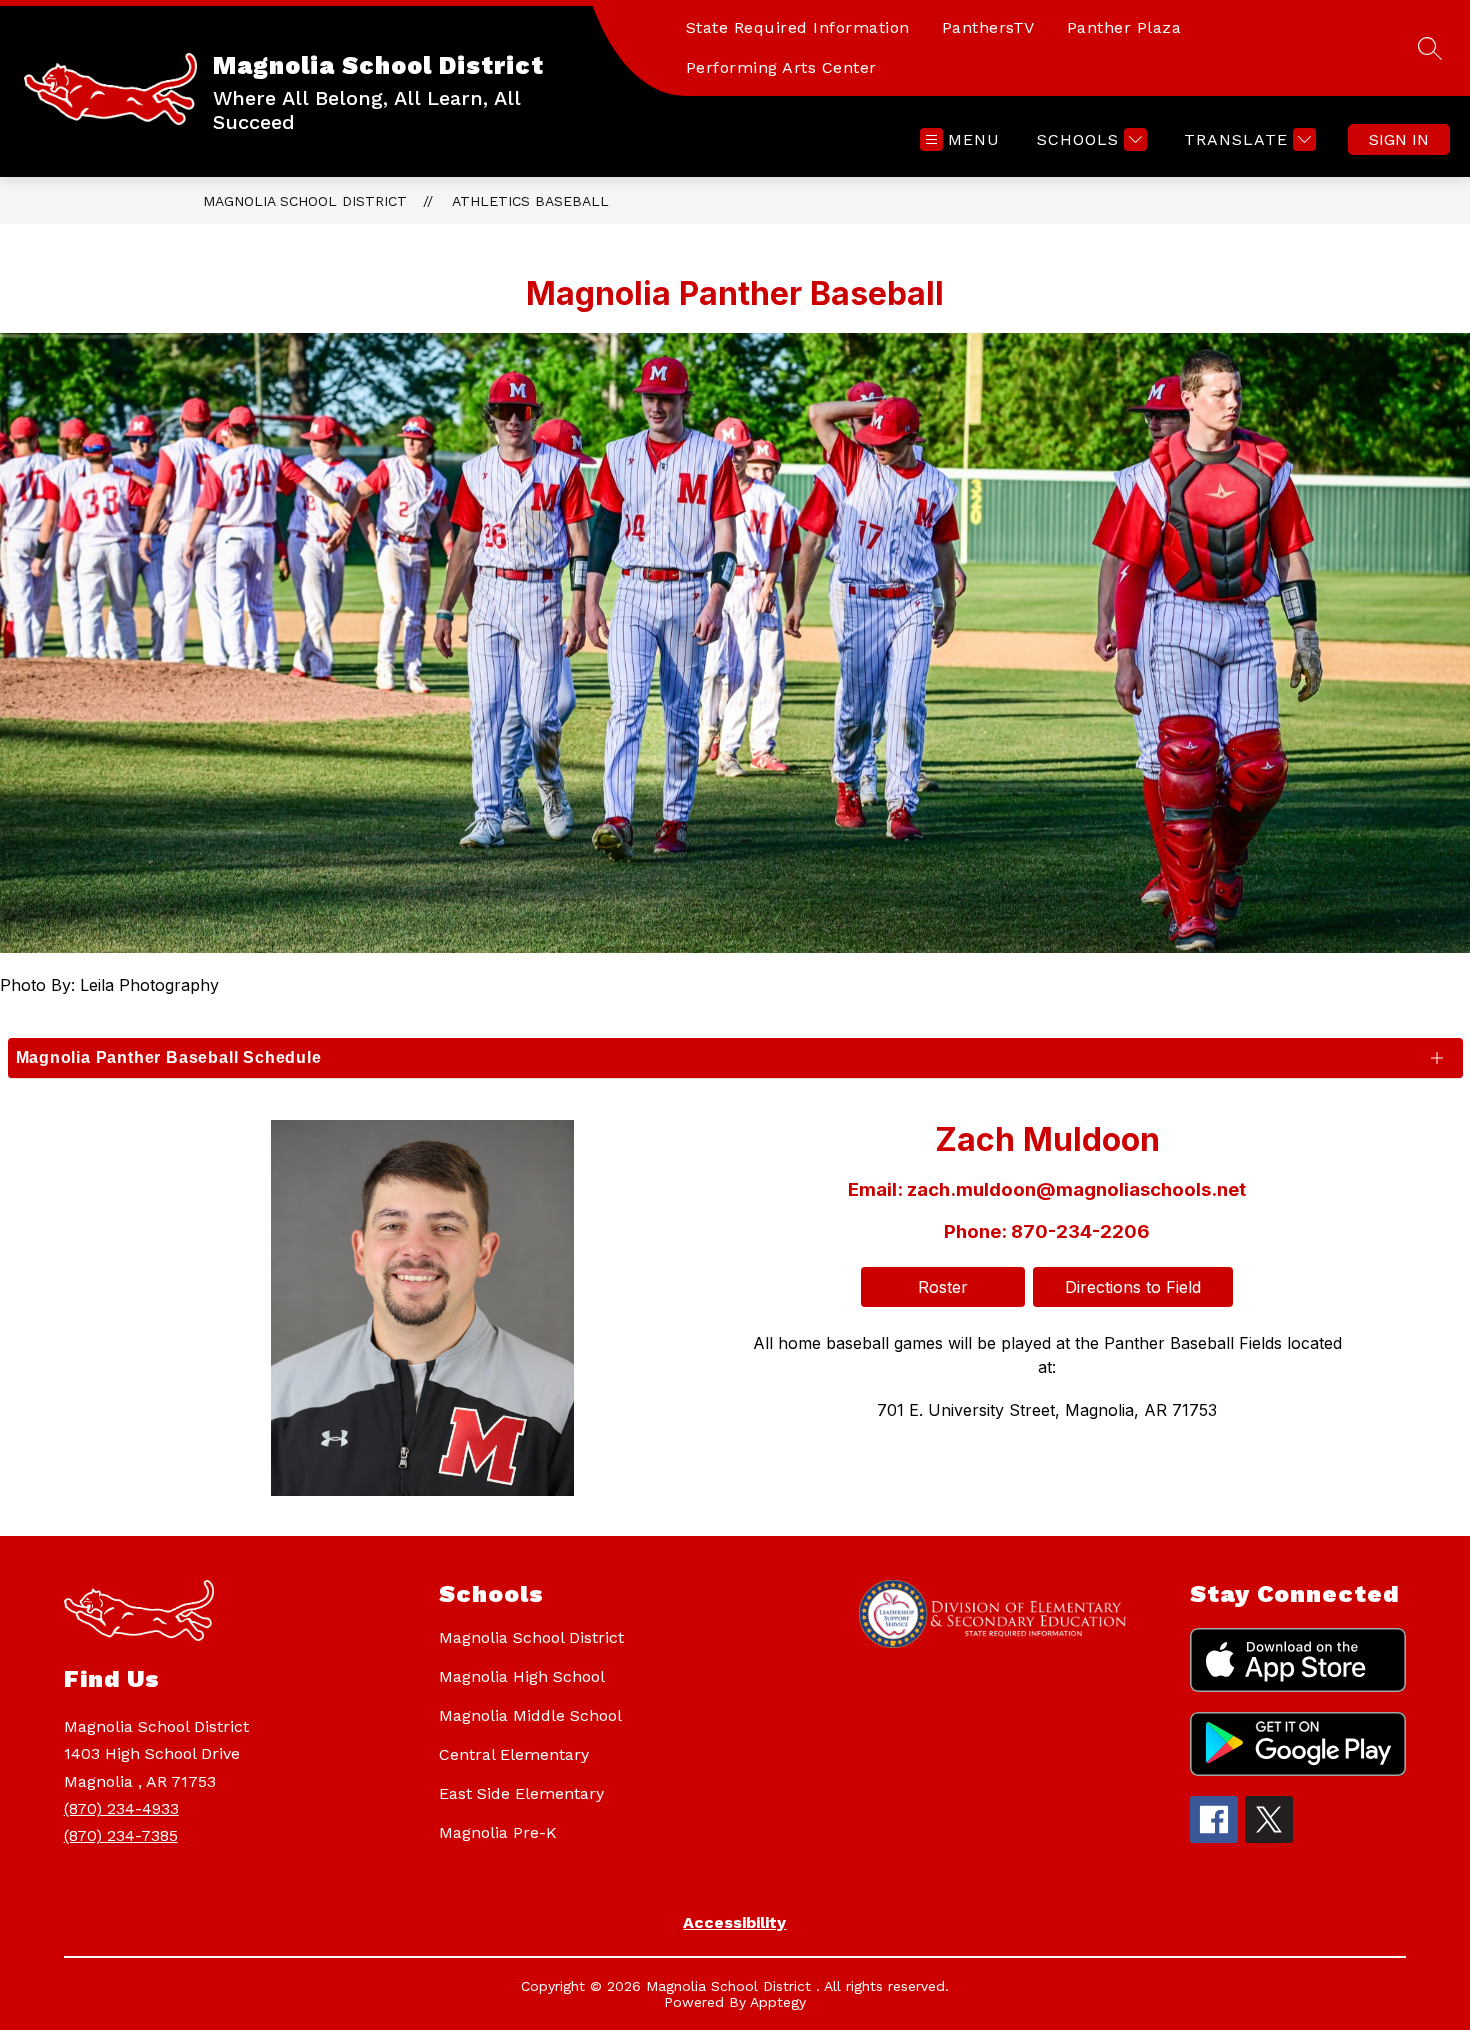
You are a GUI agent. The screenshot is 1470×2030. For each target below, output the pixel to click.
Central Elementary (514, 1754)
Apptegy (778, 2002)
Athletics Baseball (530, 201)
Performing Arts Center (781, 67)
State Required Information (798, 27)
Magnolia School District (305, 201)
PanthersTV (988, 27)
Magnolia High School (522, 1676)
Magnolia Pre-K (498, 1832)
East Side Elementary (521, 1793)
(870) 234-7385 (121, 1835)
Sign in (1399, 139)
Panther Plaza (1124, 27)
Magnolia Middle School (530, 1715)
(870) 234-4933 (121, 1808)
